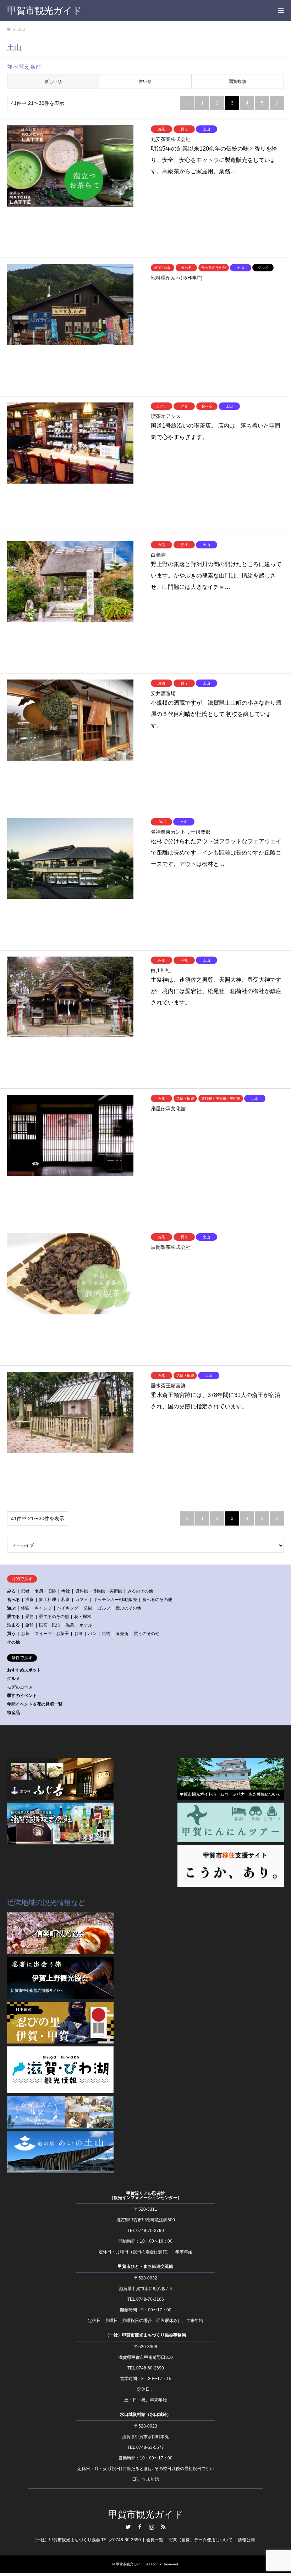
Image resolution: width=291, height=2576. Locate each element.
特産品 (13, 1713)
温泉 (70, 1625)
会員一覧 (155, 2540)
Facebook (140, 2527)
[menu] (280, 11)
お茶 (25, 1634)
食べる (13, 1600)
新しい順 (53, 81)
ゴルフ (104, 1608)
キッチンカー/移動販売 (115, 1600)
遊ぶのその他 (128, 1608)
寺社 (66, 1591)
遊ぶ (11, 1608)
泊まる (13, 1625)
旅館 (29, 1625)
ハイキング (68, 1608)
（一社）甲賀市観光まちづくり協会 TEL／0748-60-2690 (86, 2540)
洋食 (29, 1600)
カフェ (82, 1600)
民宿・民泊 (50, 1625)
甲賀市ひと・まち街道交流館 (145, 2266)
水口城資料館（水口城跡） (145, 2414)
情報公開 (246, 2540)
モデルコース (20, 1687)
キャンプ (43, 1608)
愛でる (13, 1617)
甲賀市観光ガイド (146, 2515)
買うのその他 (147, 1634)
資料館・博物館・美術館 (99, 1591)
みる (11, 1591)
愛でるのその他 (54, 1617)
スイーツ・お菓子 (52, 1634)
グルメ (13, 1679)
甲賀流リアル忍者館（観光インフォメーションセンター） (145, 2195)
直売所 (122, 1634)
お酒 (78, 1634)
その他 (13, 1642)
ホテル (86, 1625)
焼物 (106, 1634)
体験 (25, 1608)
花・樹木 (83, 1617)
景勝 (29, 1617)
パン (92, 1634)
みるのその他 (140, 1591)
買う (11, 1634)
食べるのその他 (157, 1600)
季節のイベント (22, 1696)
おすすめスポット (24, 1670)
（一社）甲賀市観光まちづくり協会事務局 (145, 2335)
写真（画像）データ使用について (201, 2540)
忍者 (25, 1591)
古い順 (145, 81)
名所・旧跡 (45, 1591)
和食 (66, 1600)
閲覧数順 (237, 81)
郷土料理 (48, 1600)
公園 (88, 1608)
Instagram (152, 2527)
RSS (163, 2527)
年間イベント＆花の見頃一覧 (35, 1704)
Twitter (128, 2527)
